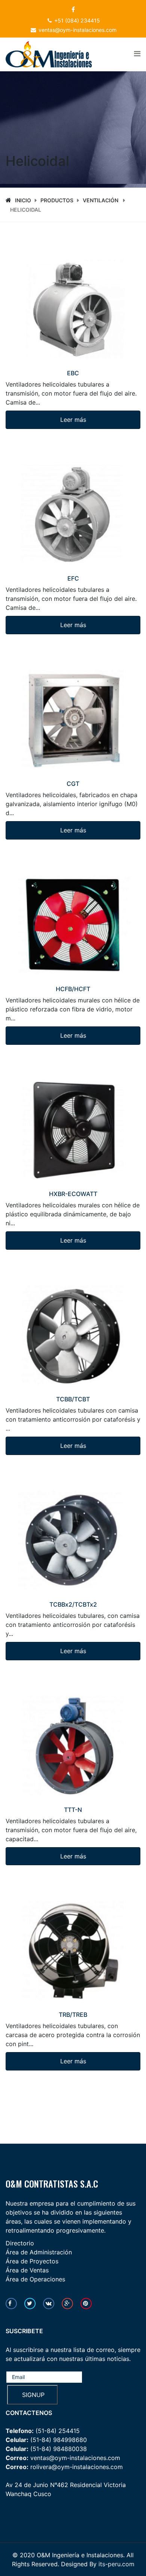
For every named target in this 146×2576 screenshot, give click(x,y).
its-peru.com (116, 2564)
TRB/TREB (73, 2015)
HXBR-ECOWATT (73, 1194)
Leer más (73, 420)
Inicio (23, 200)
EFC (73, 578)
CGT (73, 784)
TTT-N (73, 1810)
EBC (73, 373)
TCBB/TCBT (73, 1399)
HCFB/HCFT (73, 989)
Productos (57, 200)
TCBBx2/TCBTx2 (73, 1604)
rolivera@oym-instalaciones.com (77, 2467)
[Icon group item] (11, 2304)
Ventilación (101, 200)
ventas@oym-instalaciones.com (77, 30)
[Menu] (137, 54)
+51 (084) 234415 (77, 20)
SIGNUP (32, 2395)
